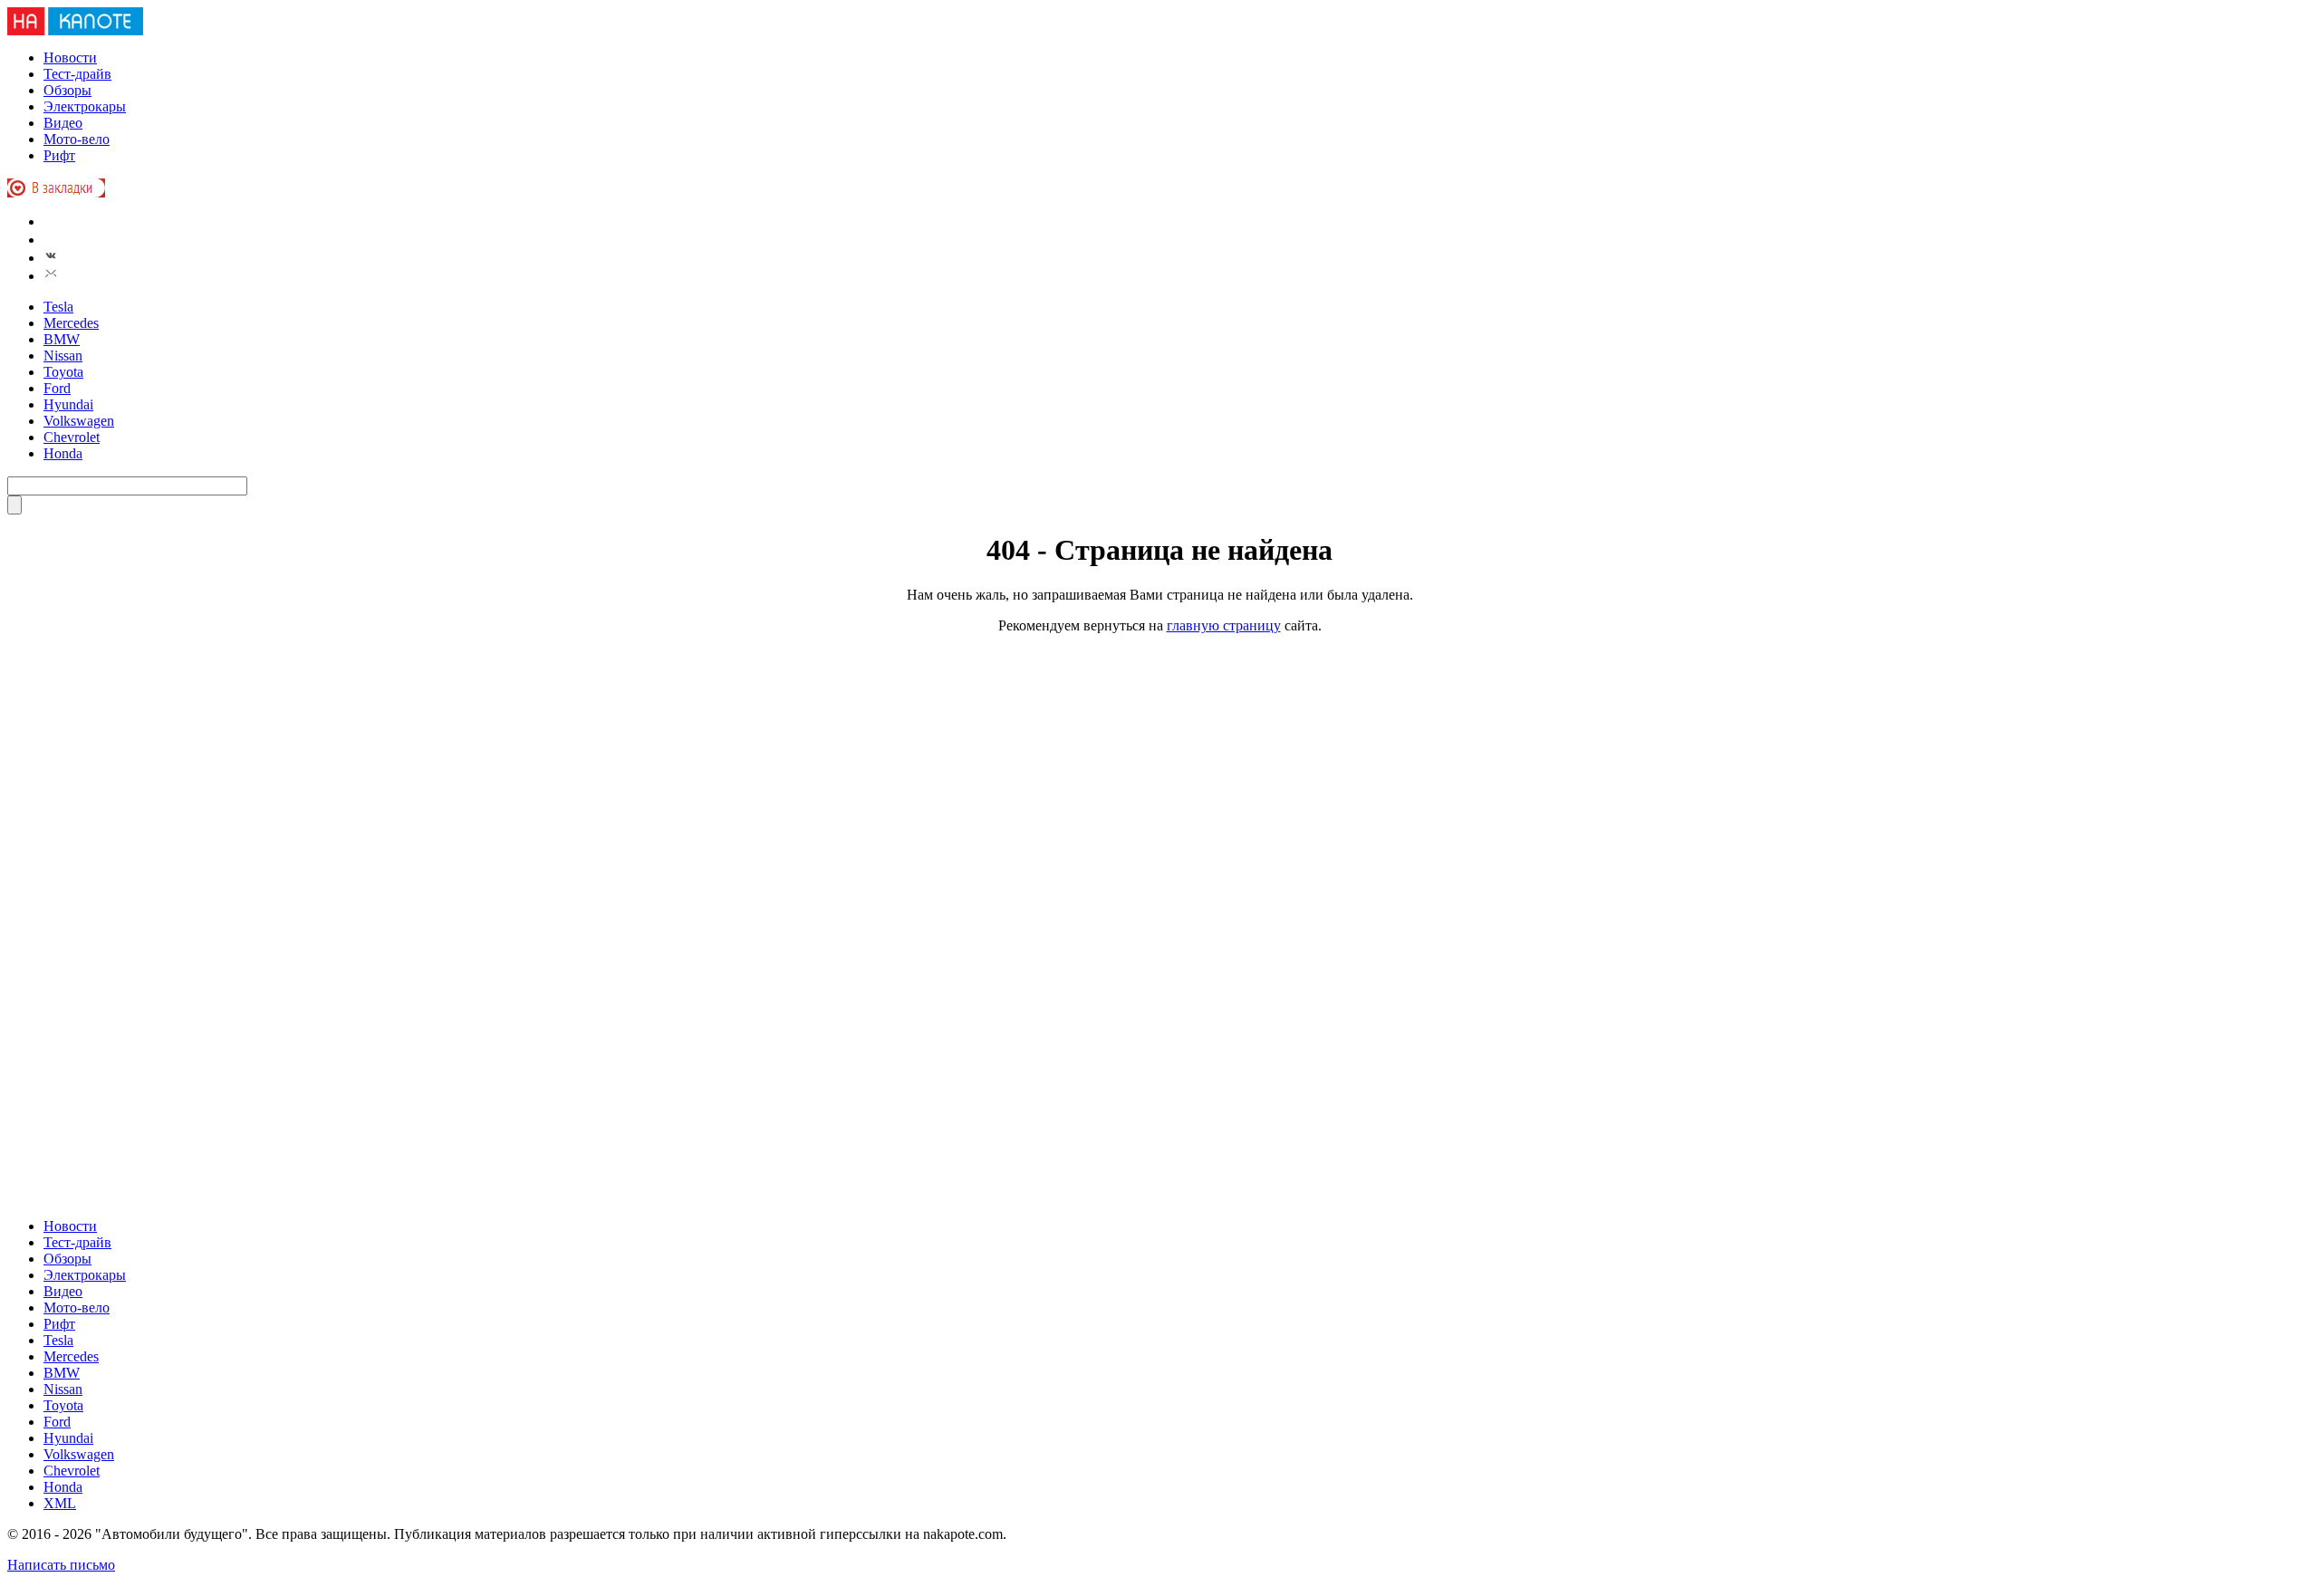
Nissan (63, 356)
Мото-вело (77, 139)
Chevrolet (72, 437)
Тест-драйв (77, 74)
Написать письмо (61, 1565)
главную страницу (1224, 625)
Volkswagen (79, 421)
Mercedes (71, 323)
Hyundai (68, 404)
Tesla (58, 307)
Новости (70, 58)
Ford (57, 388)
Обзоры (67, 90)
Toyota (63, 372)
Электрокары (85, 106)
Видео (63, 123)
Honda (63, 453)
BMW (62, 339)
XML (60, 1503)
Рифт (59, 155)
